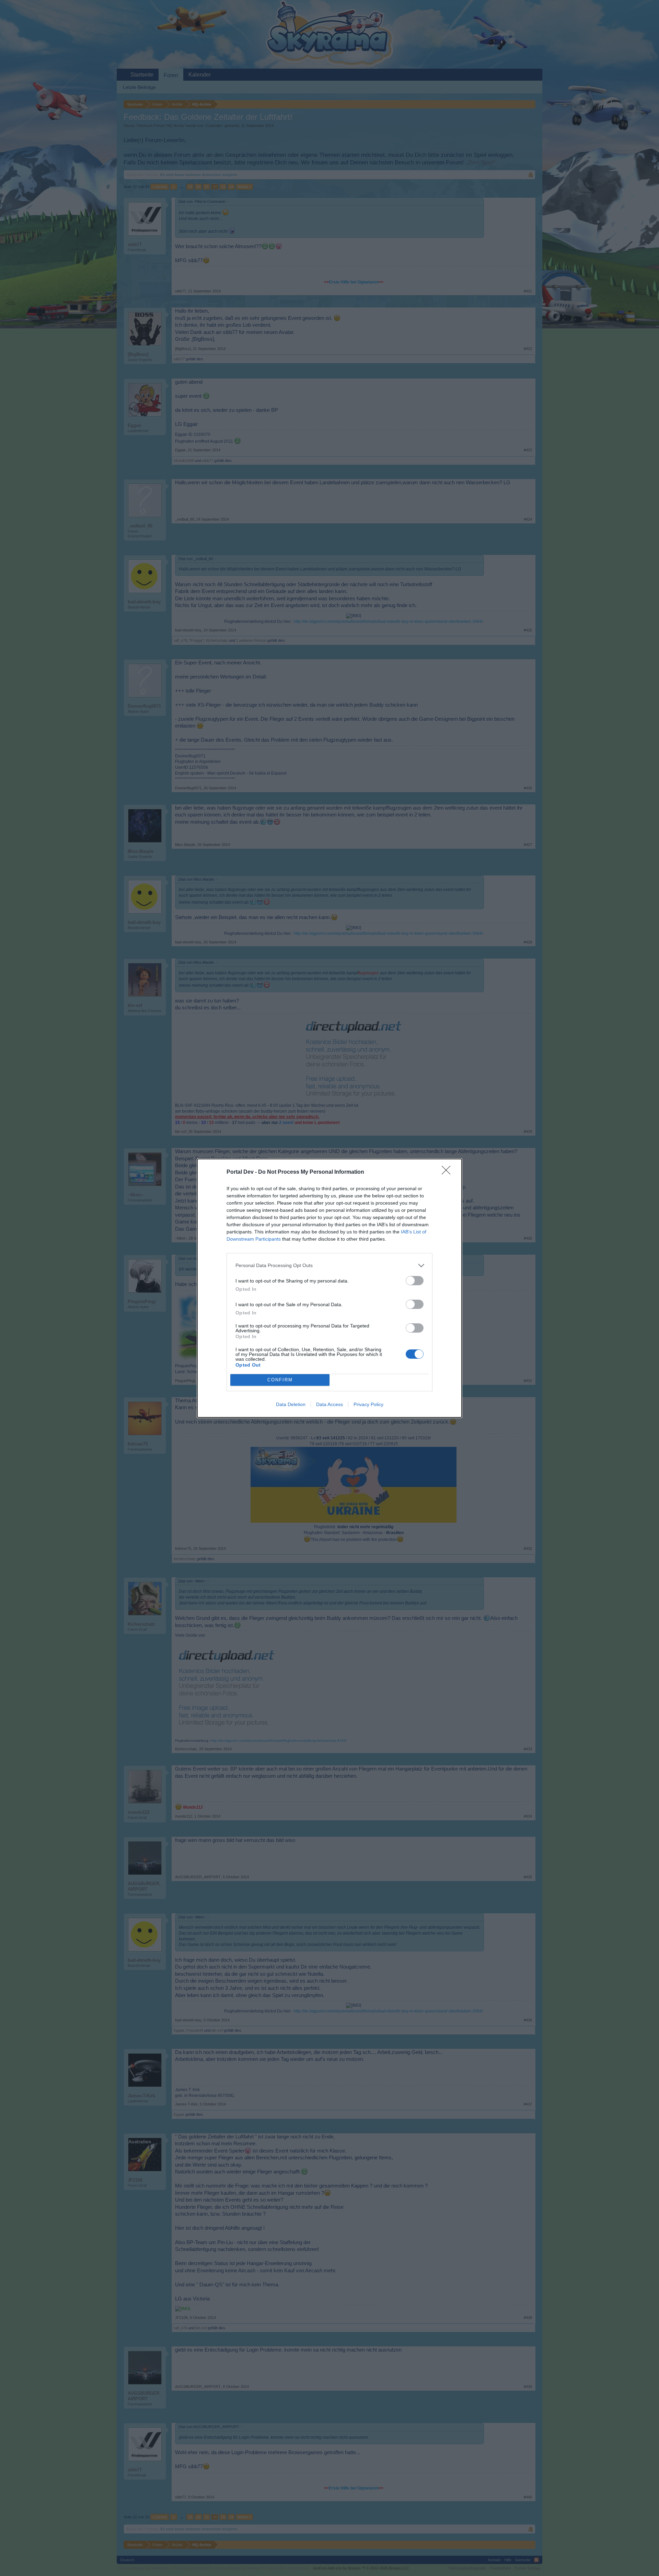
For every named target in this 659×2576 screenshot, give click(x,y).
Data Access (329, 1404)
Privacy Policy (368, 1404)
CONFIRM (280, 1380)
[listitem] (329, 1266)
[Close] (448, 1172)
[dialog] (329, 1288)
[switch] (415, 1281)
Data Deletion (291, 1404)
